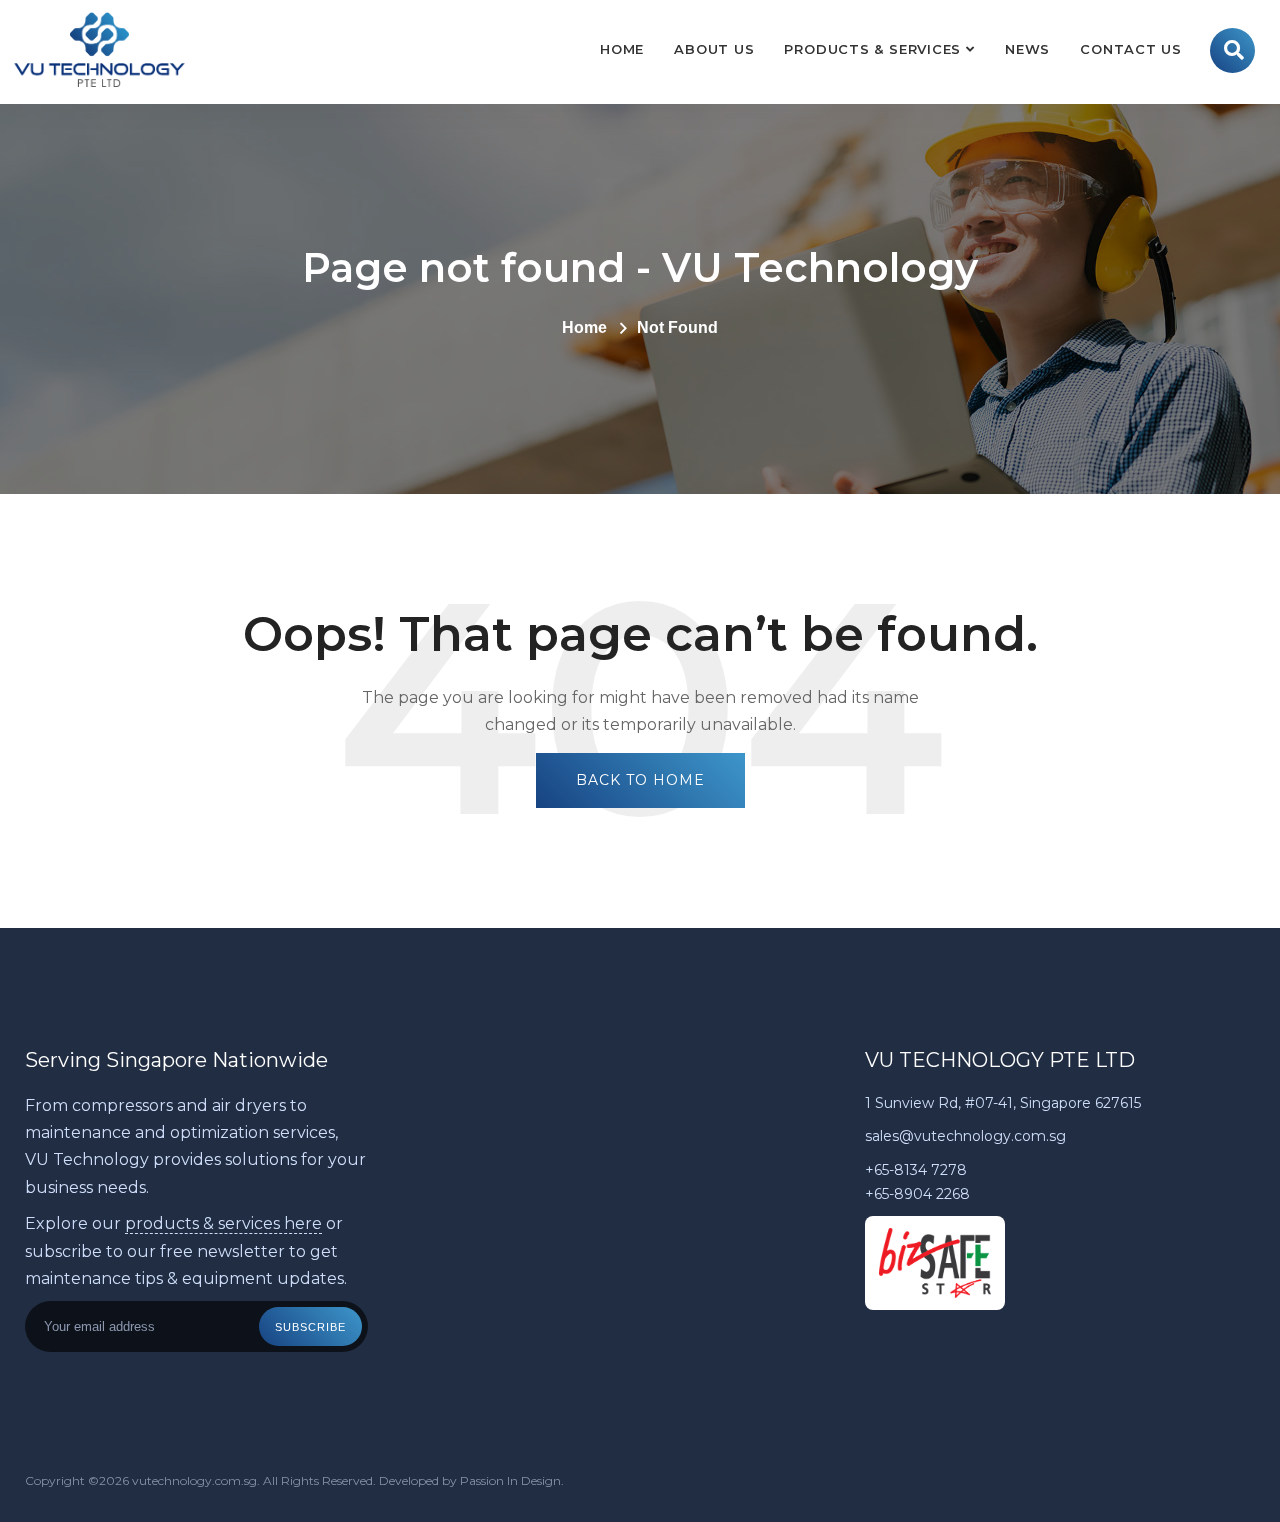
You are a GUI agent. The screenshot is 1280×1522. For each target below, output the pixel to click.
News (1027, 49)
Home (622, 49)
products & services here (223, 1223)
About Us (714, 49)
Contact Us (1131, 49)
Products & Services (872, 49)
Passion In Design (510, 1480)
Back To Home (640, 780)
